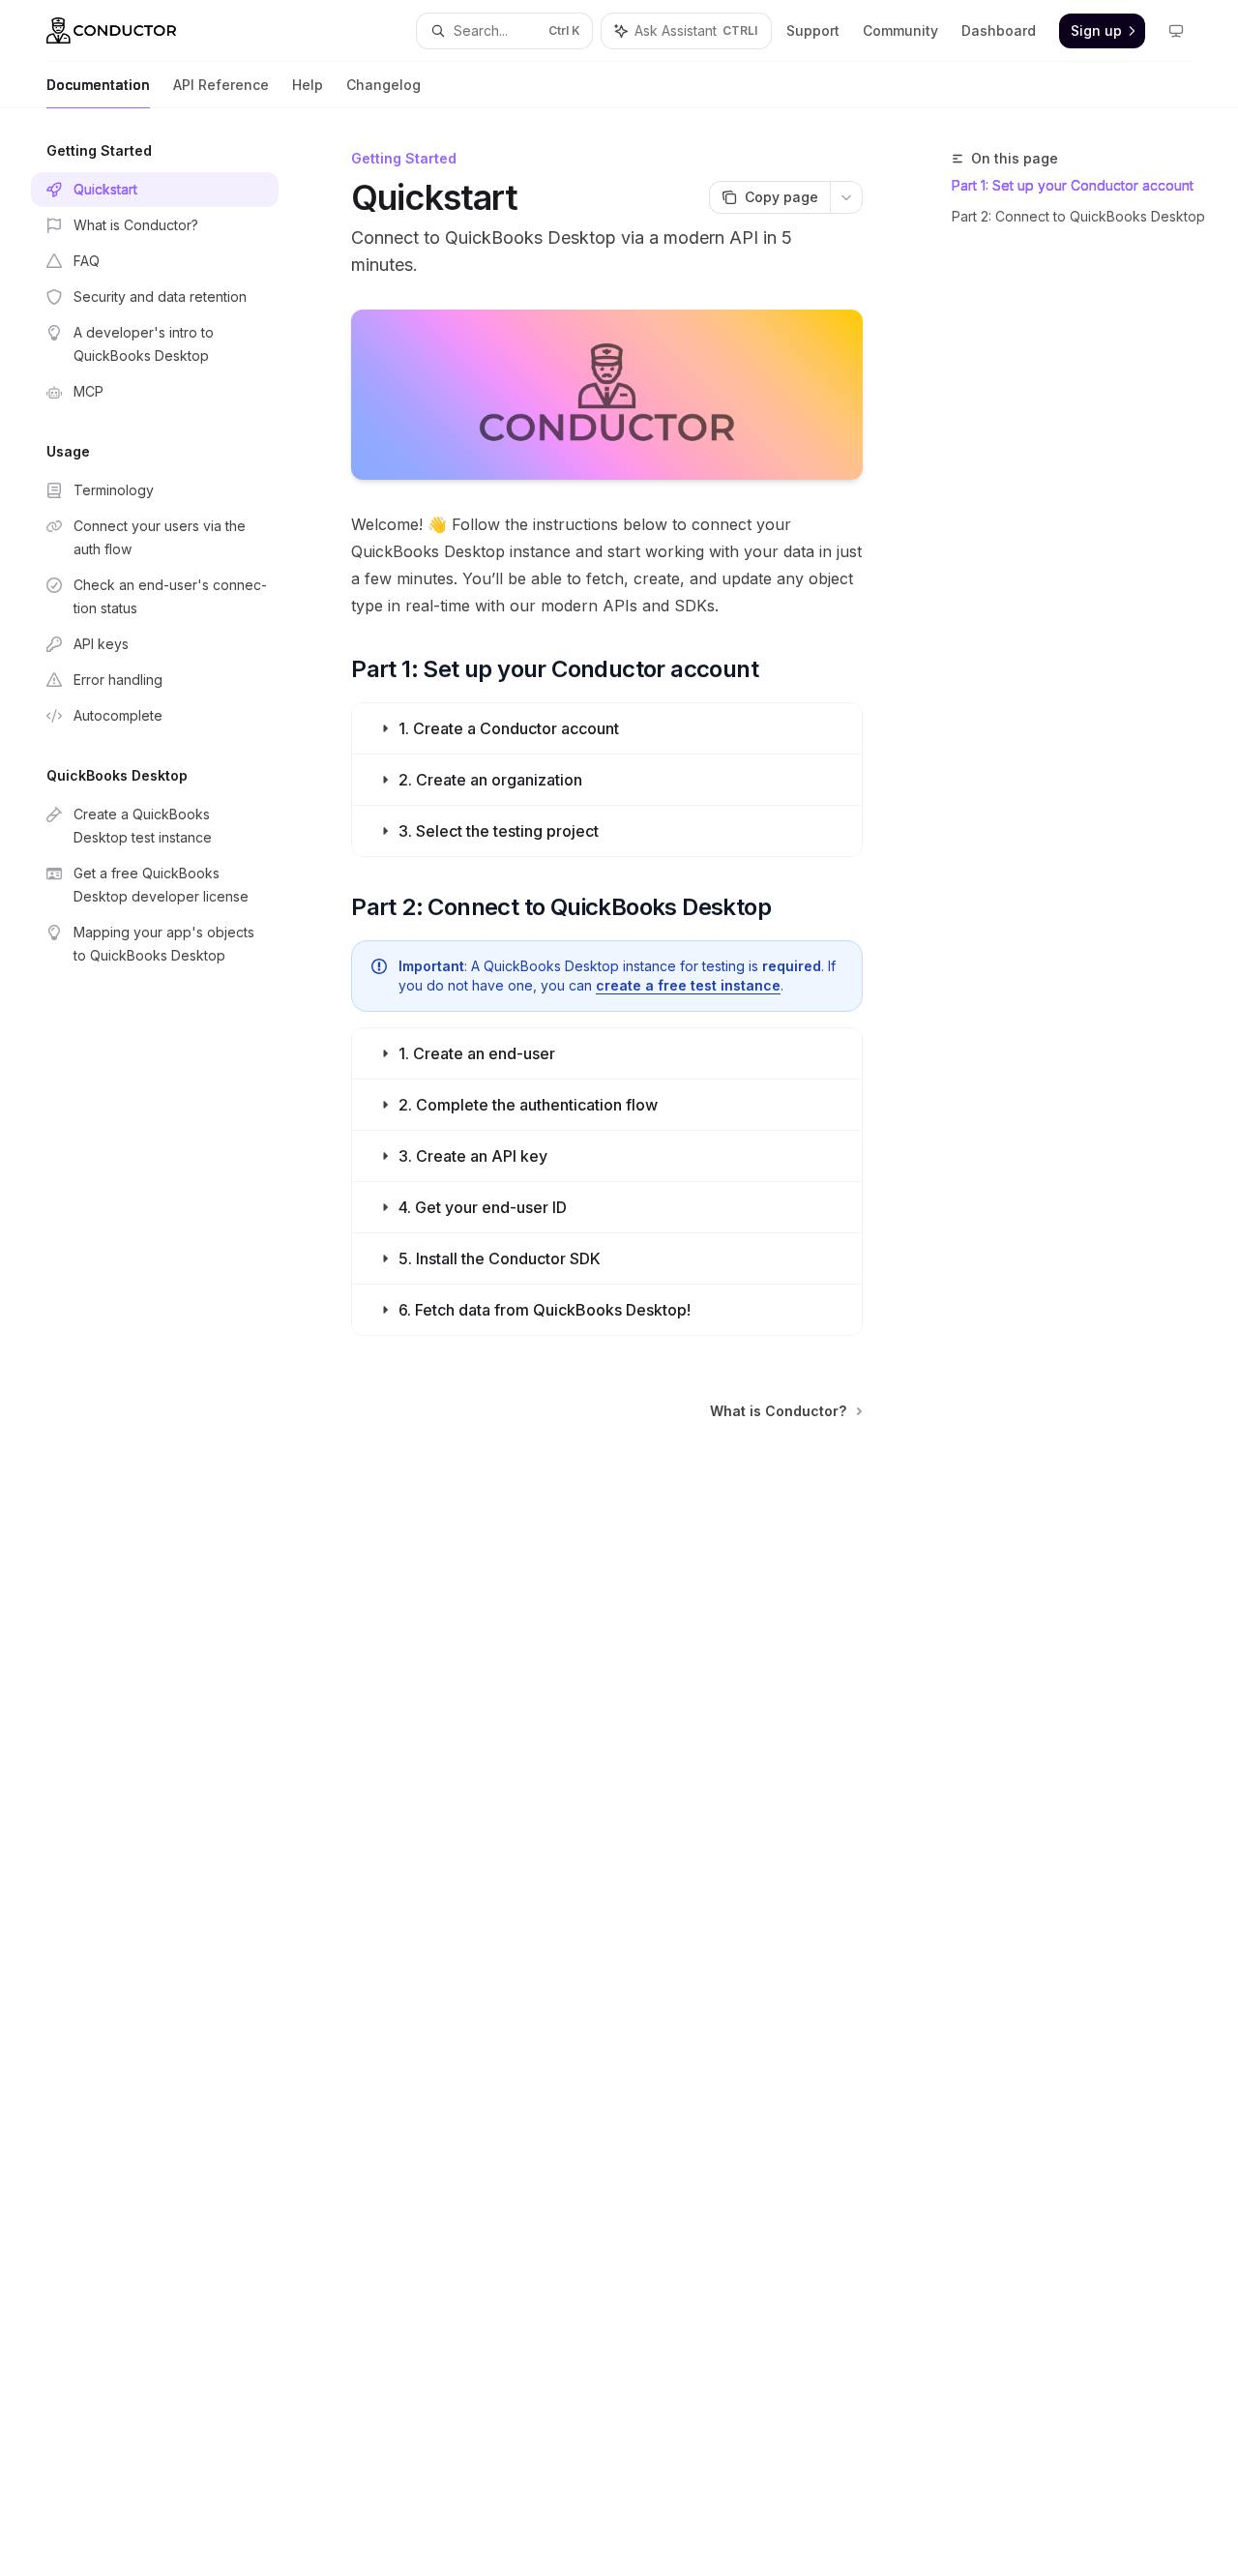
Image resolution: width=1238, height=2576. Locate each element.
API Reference (221, 85)
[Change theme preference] (1176, 31)
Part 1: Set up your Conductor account (1073, 185)
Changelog (383, 85)
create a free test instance (688, 985)
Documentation (98, 85)
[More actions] (846, 197)
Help (308, 85)
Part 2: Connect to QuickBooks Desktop (1078, 216)
